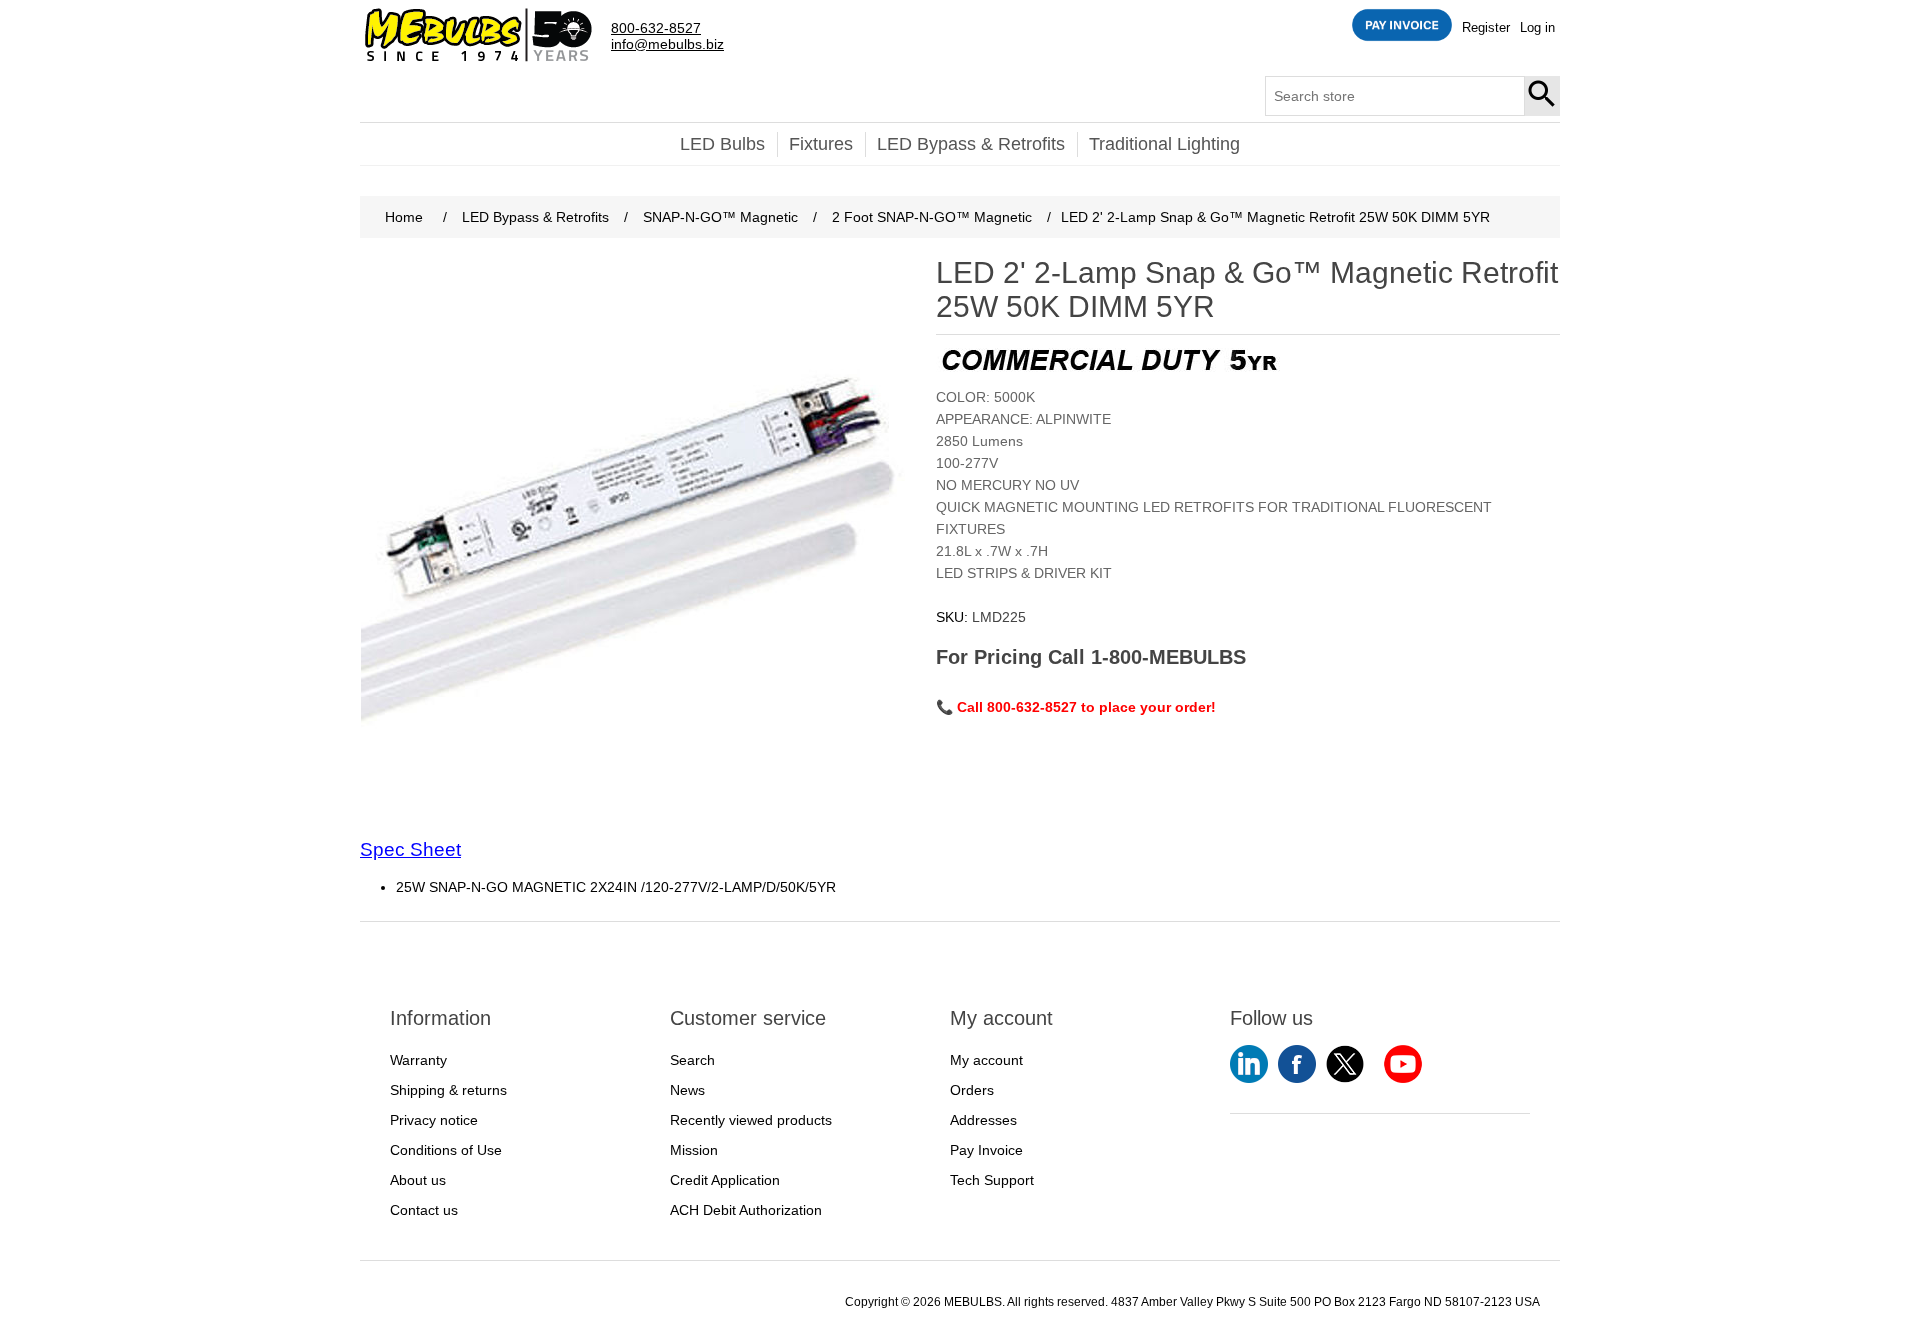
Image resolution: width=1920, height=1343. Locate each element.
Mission (694, 1150)
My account (986, 1060)
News (687, 1090)
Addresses (983, 1120)
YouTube (1249, 1064)
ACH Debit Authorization (746, 1210)
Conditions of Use (446, 1150)
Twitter (1345, 1064)
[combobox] (1395, 96)
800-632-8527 (656, 28)
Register (1486, 27)
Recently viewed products (751, 1120)
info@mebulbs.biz (667, 44)
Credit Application (725, 1180)
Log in (1537, 27)
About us (418, 1180)
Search (1543, 96)
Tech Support (992, 1180)
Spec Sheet (410, 849)
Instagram (1403, 1064)
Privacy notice (434, 1120)
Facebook (1297, 1064)
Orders (972, 1090)
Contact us (424, 1210)
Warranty (418, 1060)
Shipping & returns (448, 1090)
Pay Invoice (986, 1150)
